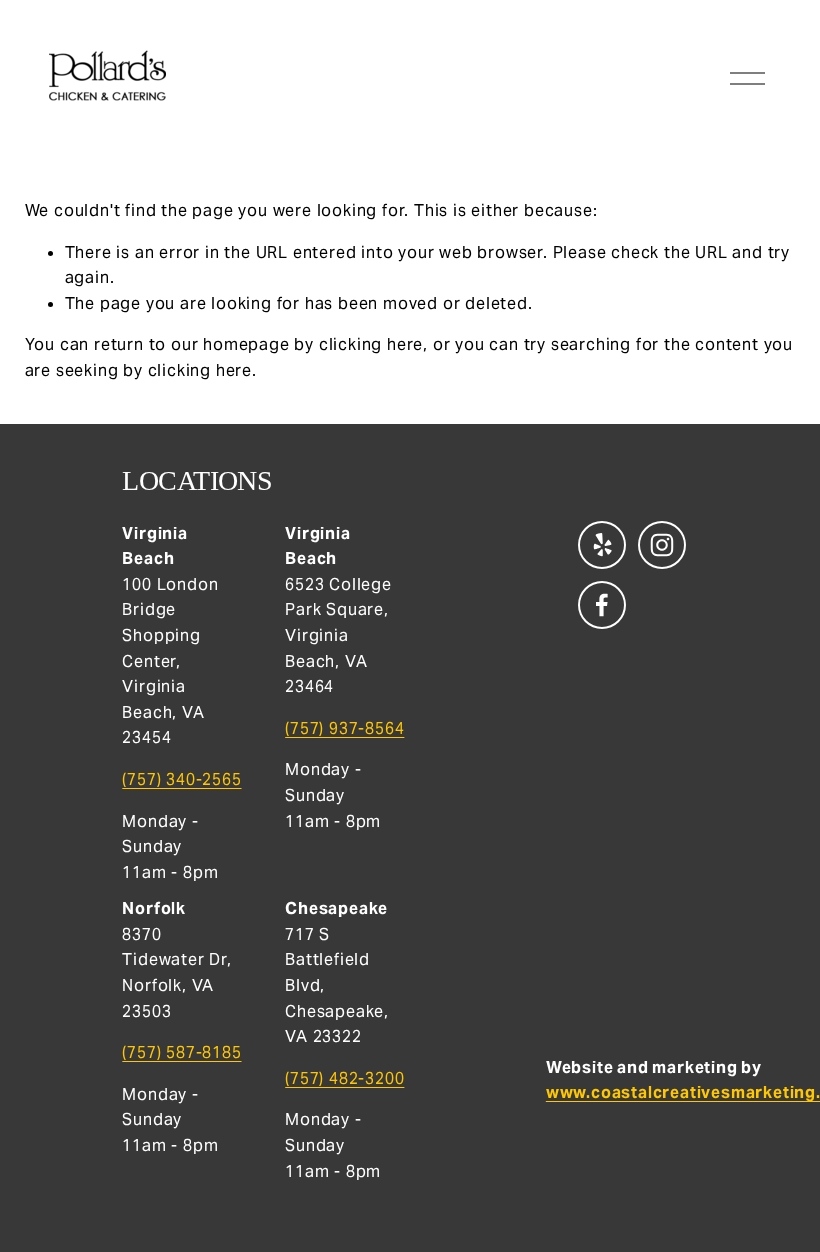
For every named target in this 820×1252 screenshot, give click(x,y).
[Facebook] (602, 605)
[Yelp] (602, 545)
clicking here (371, 344)
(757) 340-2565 (181, 779)
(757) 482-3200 (344, 1078)
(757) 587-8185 (181, 1052)
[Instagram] (662, 545)
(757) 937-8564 (344, 728)
